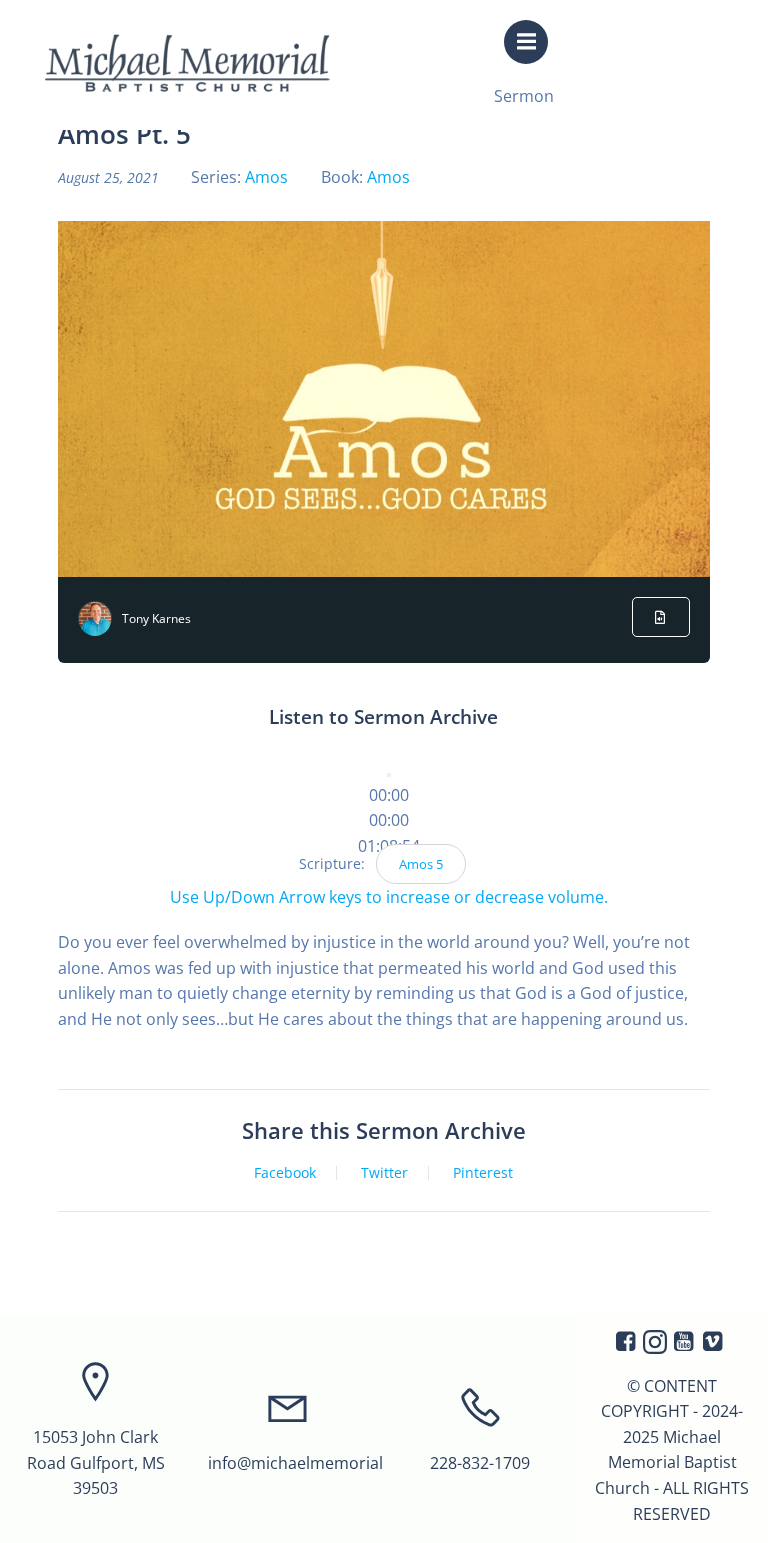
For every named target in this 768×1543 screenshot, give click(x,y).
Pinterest (483, 1173)
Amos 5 (421, 864)
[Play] (389, 775)
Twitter (384, 1173)
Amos (266, 177)
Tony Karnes (156, 618)
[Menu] (526, 42)
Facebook (285, 1173)
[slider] (389, 820)
